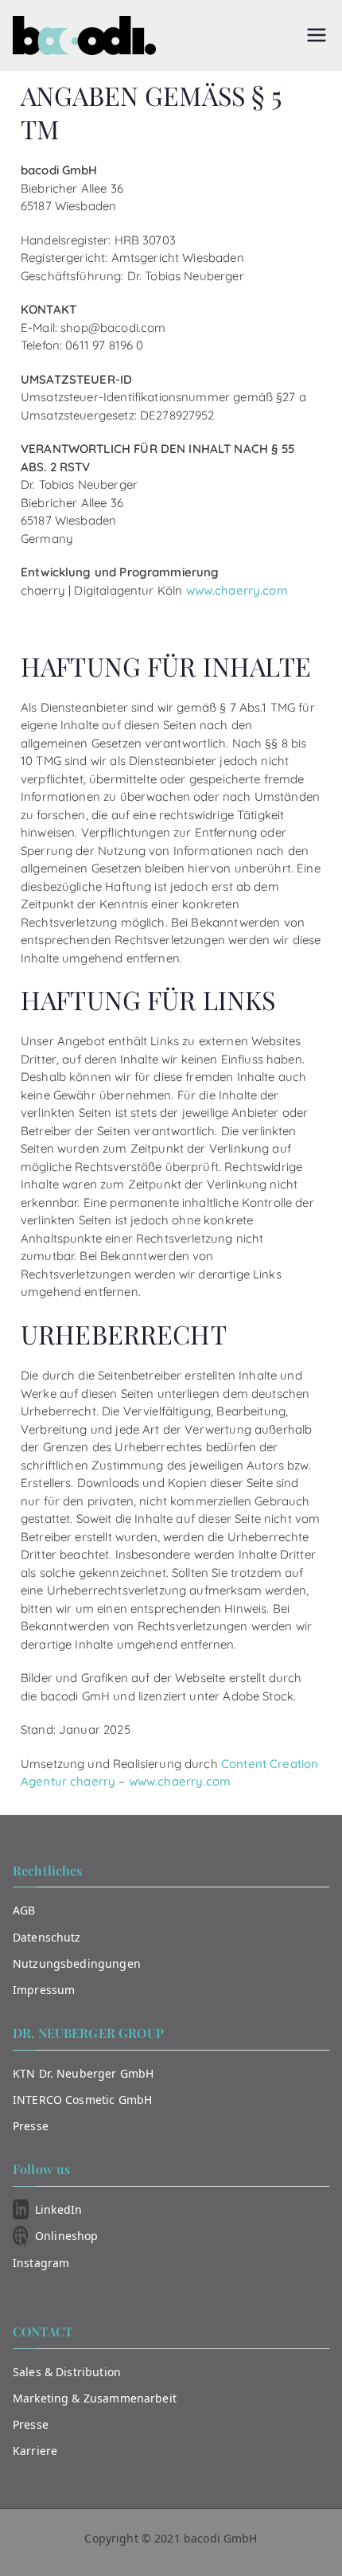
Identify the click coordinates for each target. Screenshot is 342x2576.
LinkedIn (58, 2209)
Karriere (35, 2451)
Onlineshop (67, 2236)
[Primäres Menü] (317, 35)
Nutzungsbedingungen (77, 1963)
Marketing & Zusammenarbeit (95, 2398)
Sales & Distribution (67, 2372)
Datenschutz (47, 1937)
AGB (24, 1910)
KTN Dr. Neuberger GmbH (83, 2073)
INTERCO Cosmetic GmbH (82, 2100)
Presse (31, 2126)
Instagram (41, 2263)
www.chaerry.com (237, 590)
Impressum (44, 1990)
